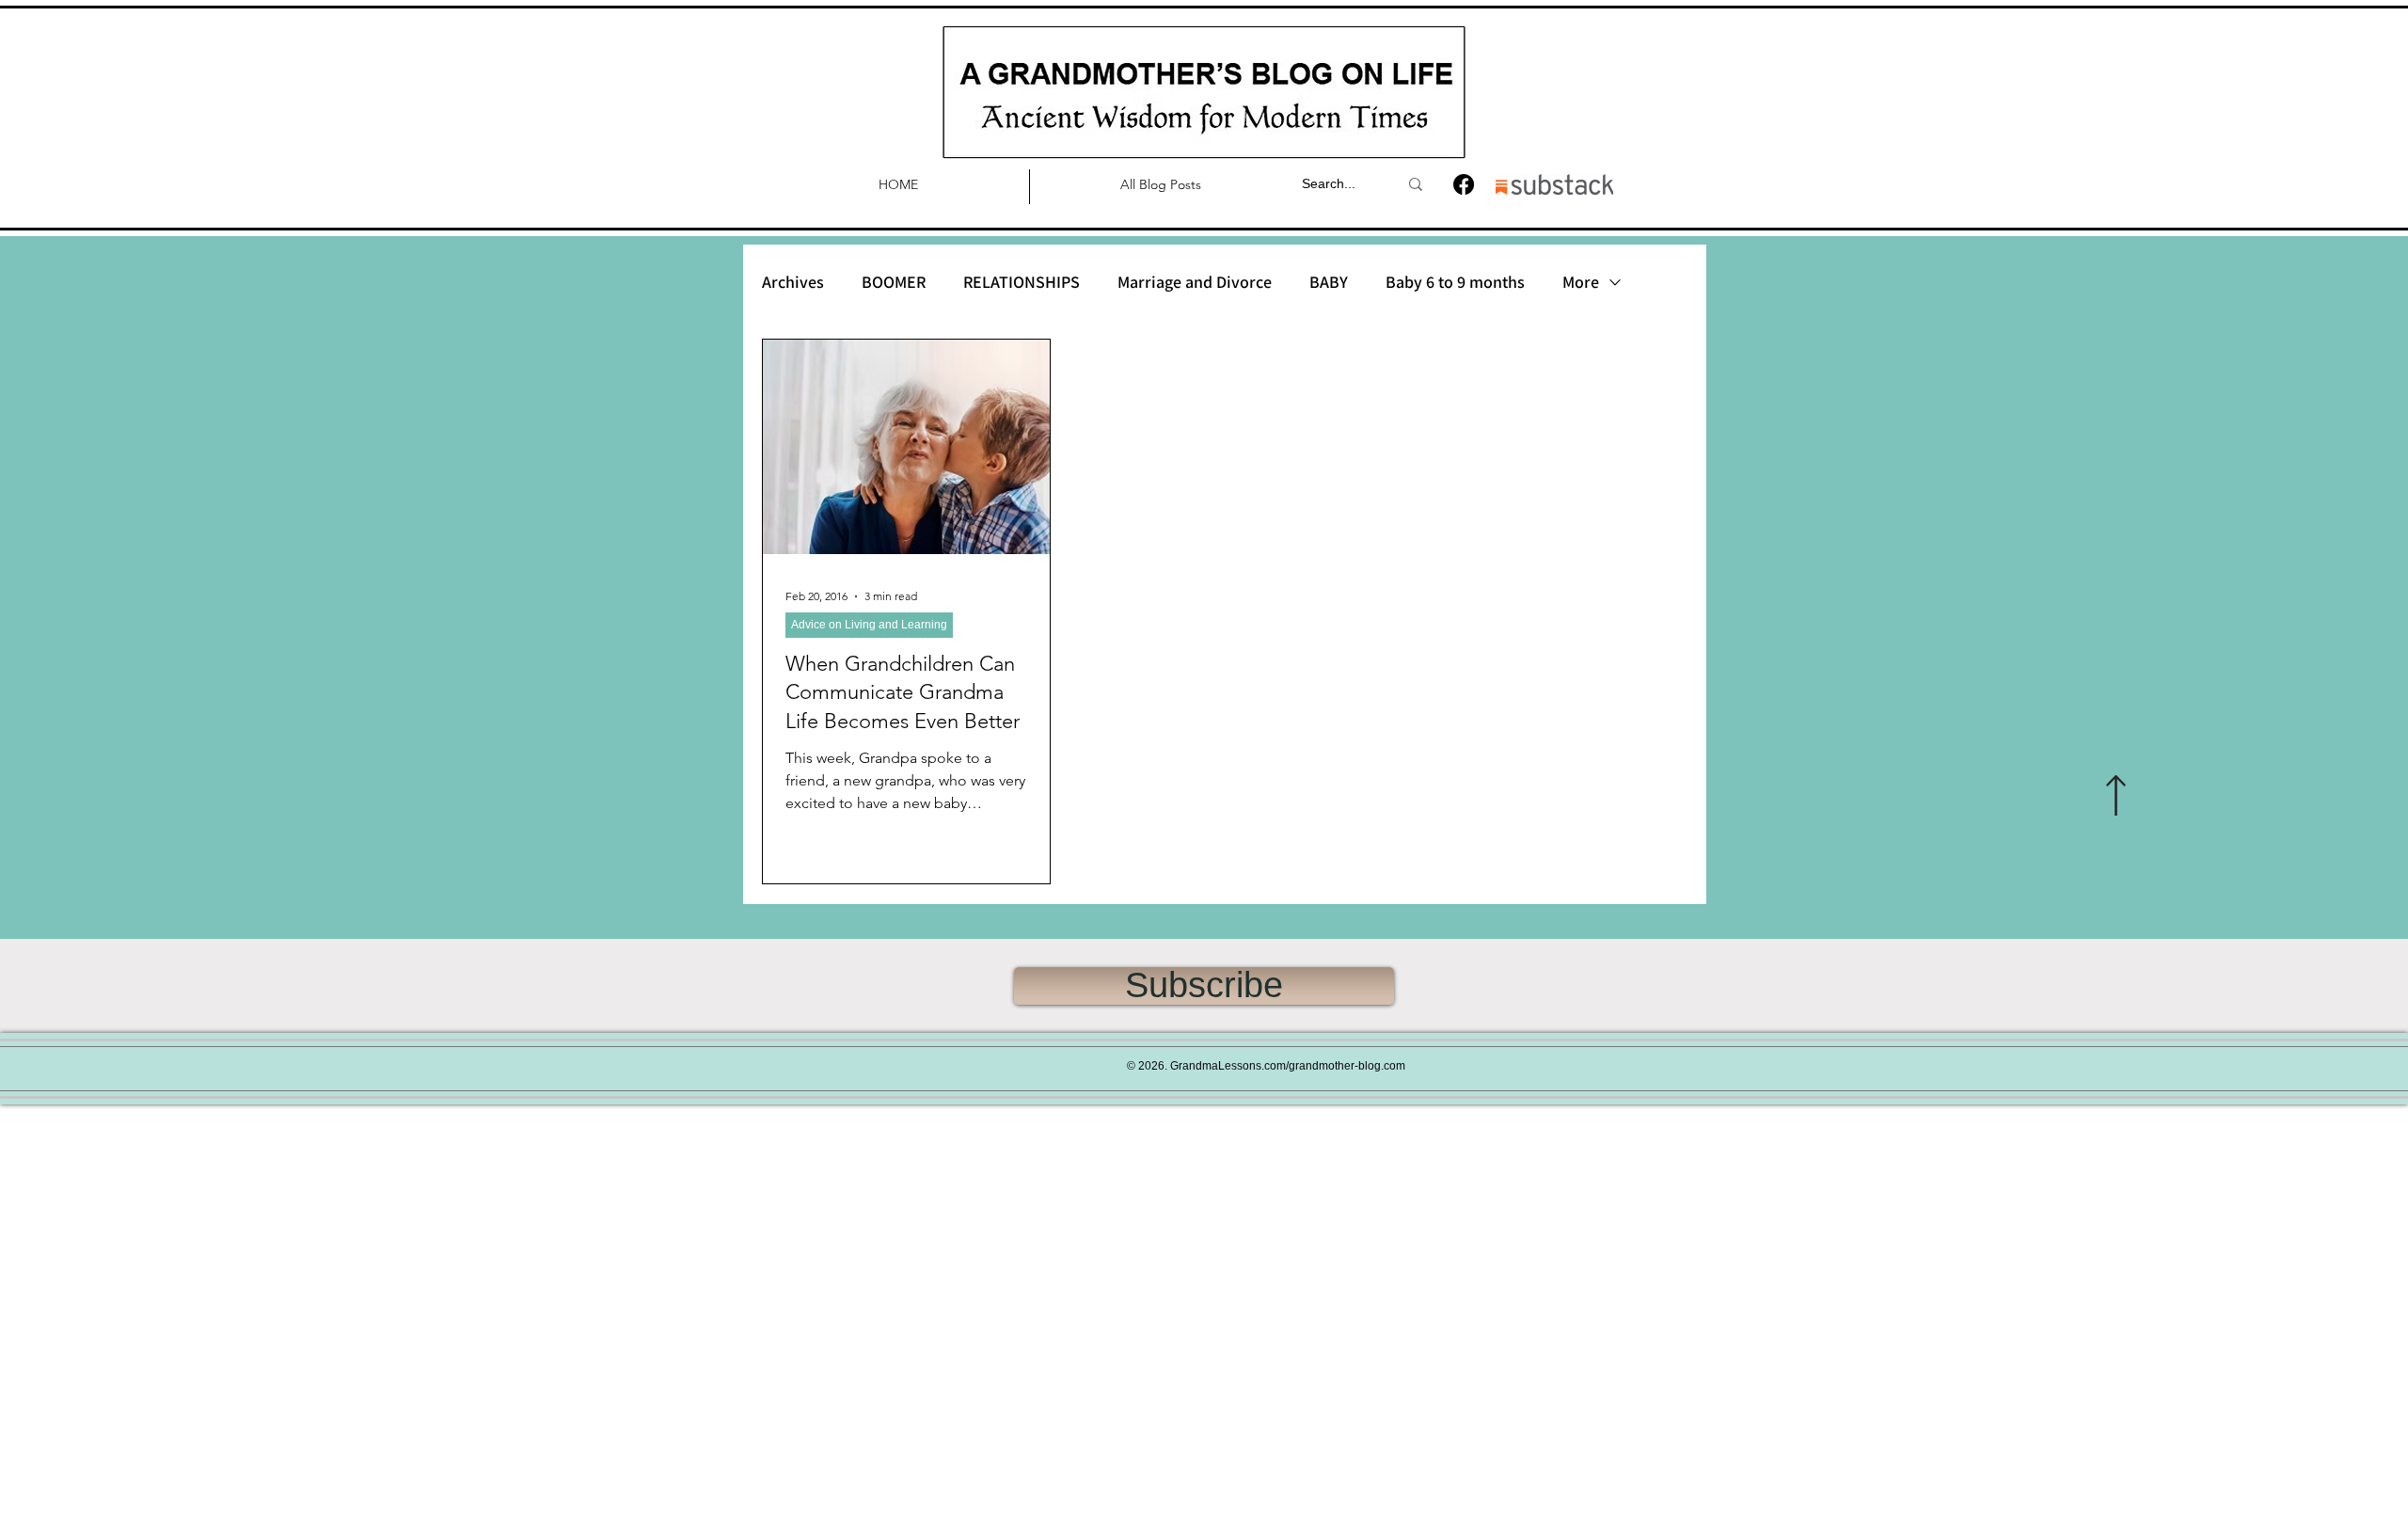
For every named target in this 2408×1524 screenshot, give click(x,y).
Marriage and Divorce (1195, 282)
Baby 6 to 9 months (1455, 282)
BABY (1329, 282)
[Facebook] (1464, 184)
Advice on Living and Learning (869, 625)
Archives (793, 282)
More (1581, 282)
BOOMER (894, 282)
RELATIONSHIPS (1022, 282)
